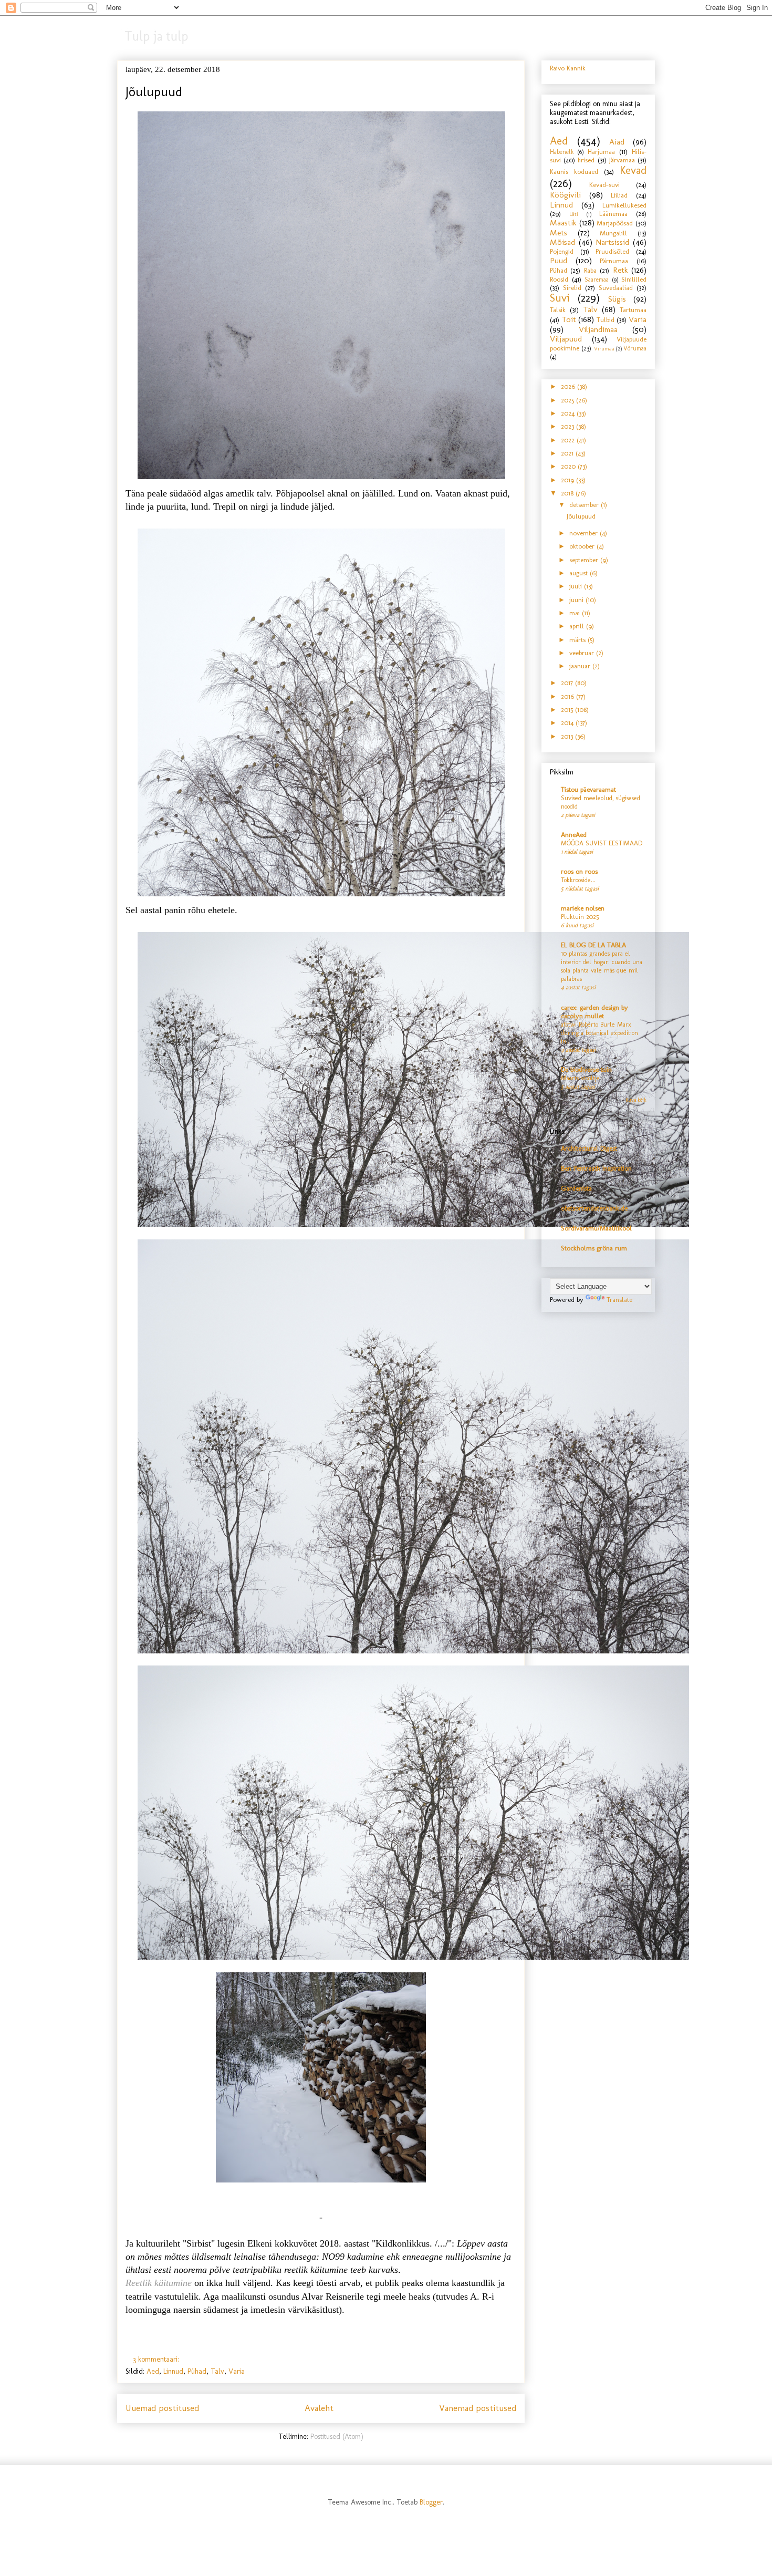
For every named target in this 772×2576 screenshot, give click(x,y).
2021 (568, 453)
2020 (569, 466)
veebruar (583, 653)
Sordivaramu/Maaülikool (596, 1228)
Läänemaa (613, 214)
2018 (568, 493)
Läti (574, 214)
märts (578, 640)
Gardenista (576, 1188)
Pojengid (562, 251)
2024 (569, 413)
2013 (568, 736)
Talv (217, 2371)
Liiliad (619, 195)
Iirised (586, 160)
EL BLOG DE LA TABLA (593, 945)
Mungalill (613, 233)
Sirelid (572, 288)
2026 (569, 386)
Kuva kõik (636, 1100)
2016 (568, 696)
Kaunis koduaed (574, 172)
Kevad (633, 170)
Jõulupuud (154, 91)
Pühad (197, 2371)
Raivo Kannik (568, 68)
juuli (577, 586)
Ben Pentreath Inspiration (596, 1168)
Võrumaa (635, 348)
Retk (620, 270)
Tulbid (606, 320)
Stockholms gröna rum (594, 1248)
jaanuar (581, 666)
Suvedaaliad (616, 288)
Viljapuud (566, 339)
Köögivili (565, 195)
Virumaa (604, 349)
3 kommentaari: (157, 2359)
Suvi (560, 298)
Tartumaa (633, 310)
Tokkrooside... (578, 880)
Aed (153, 2371)
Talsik (558, 310)
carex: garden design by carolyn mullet (594, 1012)
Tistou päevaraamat (588, 789)
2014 (568, 723)
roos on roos (579, 871)
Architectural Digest (589, 1148)
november (585, 533)
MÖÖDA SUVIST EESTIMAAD (602, 843)
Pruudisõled (612, 251)
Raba (590, 270)
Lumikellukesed (624, 205)
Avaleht (319, 2408)
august (580, 573)
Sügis (617, 299)
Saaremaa (597, 280)
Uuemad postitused (162, 2408)
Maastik (563, 223)
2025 (568, 400)
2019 (568, 480)
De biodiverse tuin (586, 1069)
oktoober (583, 546)
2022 (569, 440)
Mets (559, 232)
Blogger (431, 2502)
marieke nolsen (583, 908)
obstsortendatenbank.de (594, 1208)
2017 (568, 683)
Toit (569, 319)
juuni (577, 600)
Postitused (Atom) (337, 2437)
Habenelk (562, 152)
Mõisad (562, 242)
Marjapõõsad (615, 223)
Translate (619, 1300)
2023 (568, 426)
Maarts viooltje (580, 1078)
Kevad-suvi (604, 185)
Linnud (173, 2371)
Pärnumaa (614, 261)
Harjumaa (601, 152)
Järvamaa (622, 160)
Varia (237, 2371)
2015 (568, 710)
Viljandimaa (598, 329)
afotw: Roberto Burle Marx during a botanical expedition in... (599, 1033)
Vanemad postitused (478, 2408)
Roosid (559, 279)
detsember (585, 505)
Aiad (617, 142)
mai (576, 613)
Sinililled (634, 279)
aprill (578, 626)
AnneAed (574, 835)
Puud (559, 260)
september (585, 560)
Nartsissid (612, 242)
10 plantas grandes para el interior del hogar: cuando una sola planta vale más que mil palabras (602, 966)
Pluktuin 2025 (580, 917)
